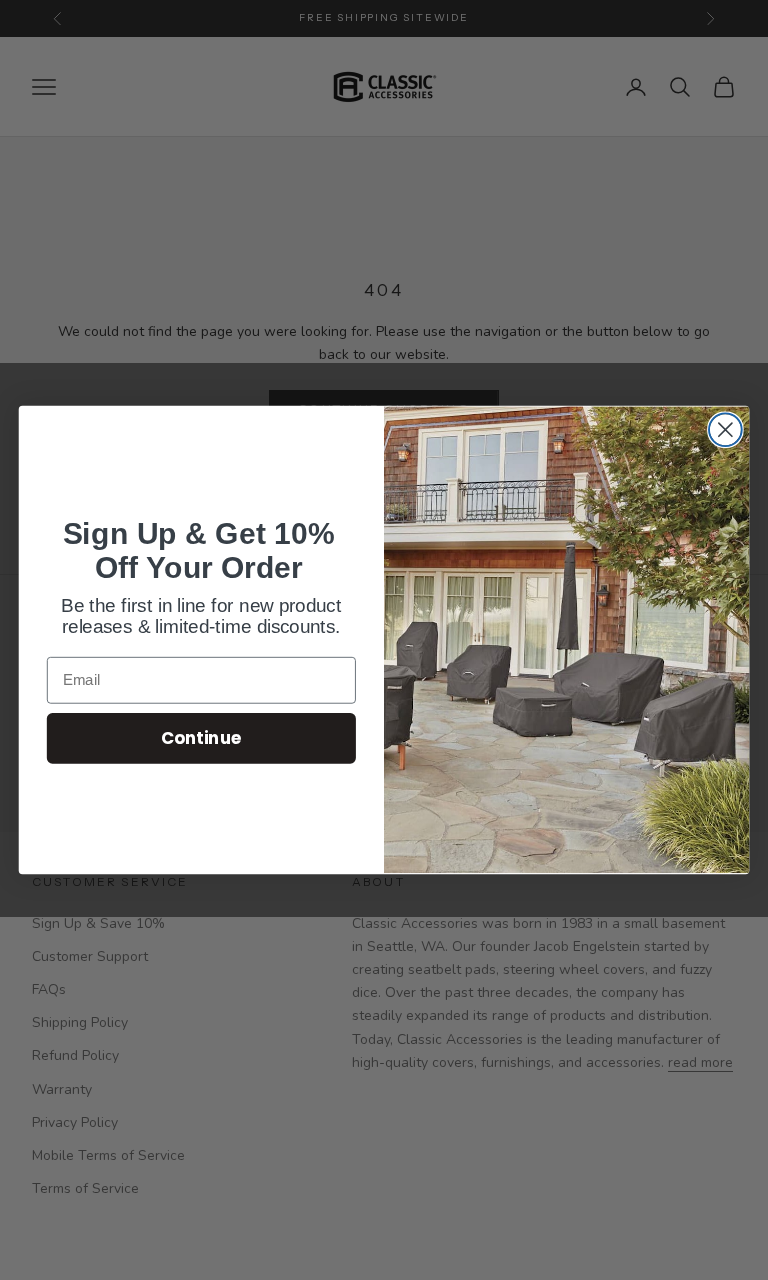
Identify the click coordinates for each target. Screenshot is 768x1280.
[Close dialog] (725, 429)
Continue (201, 737)
